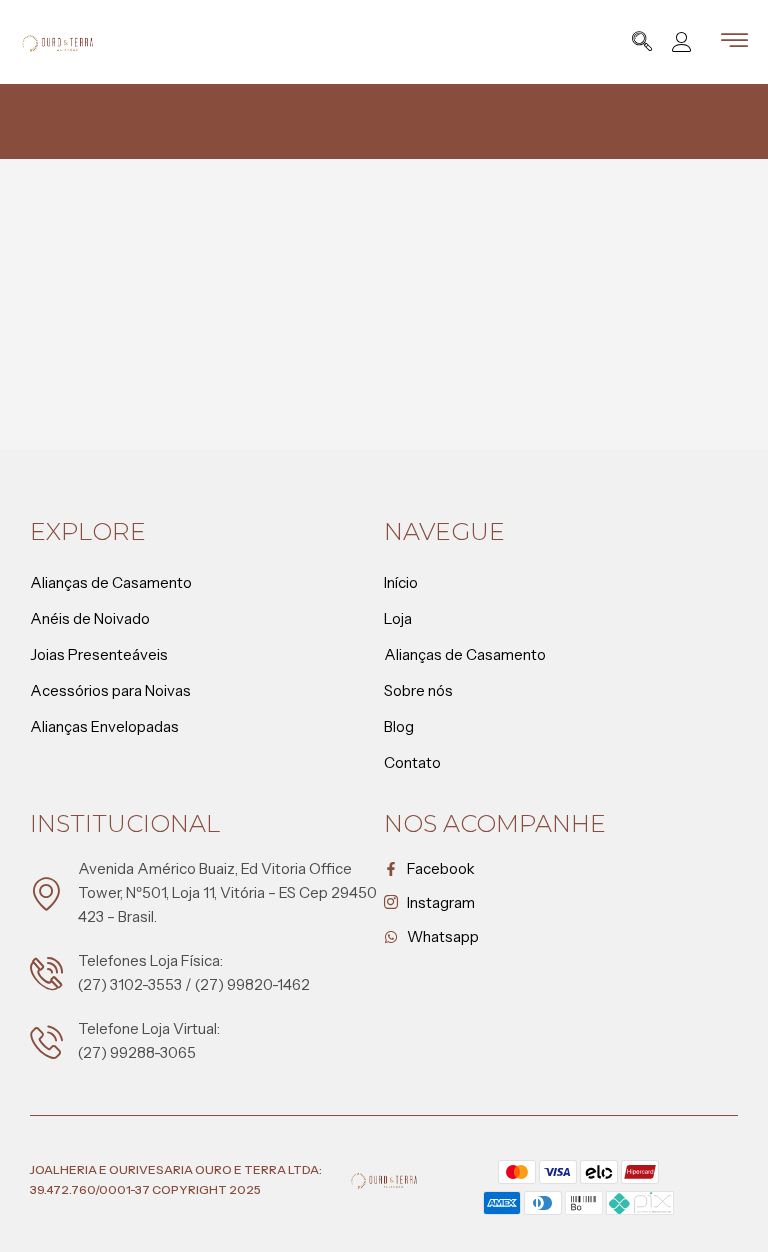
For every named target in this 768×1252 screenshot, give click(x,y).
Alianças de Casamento (111, 582)
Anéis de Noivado (90, 618)
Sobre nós (418, 690)
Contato (412, 762)
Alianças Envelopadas (104, 726)
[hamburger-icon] (734, 43)
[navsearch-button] (642, 44)
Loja (398, 618)
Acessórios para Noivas (110, 690)
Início (401, 582)
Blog (399, 726)
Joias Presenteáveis (99, 654)
